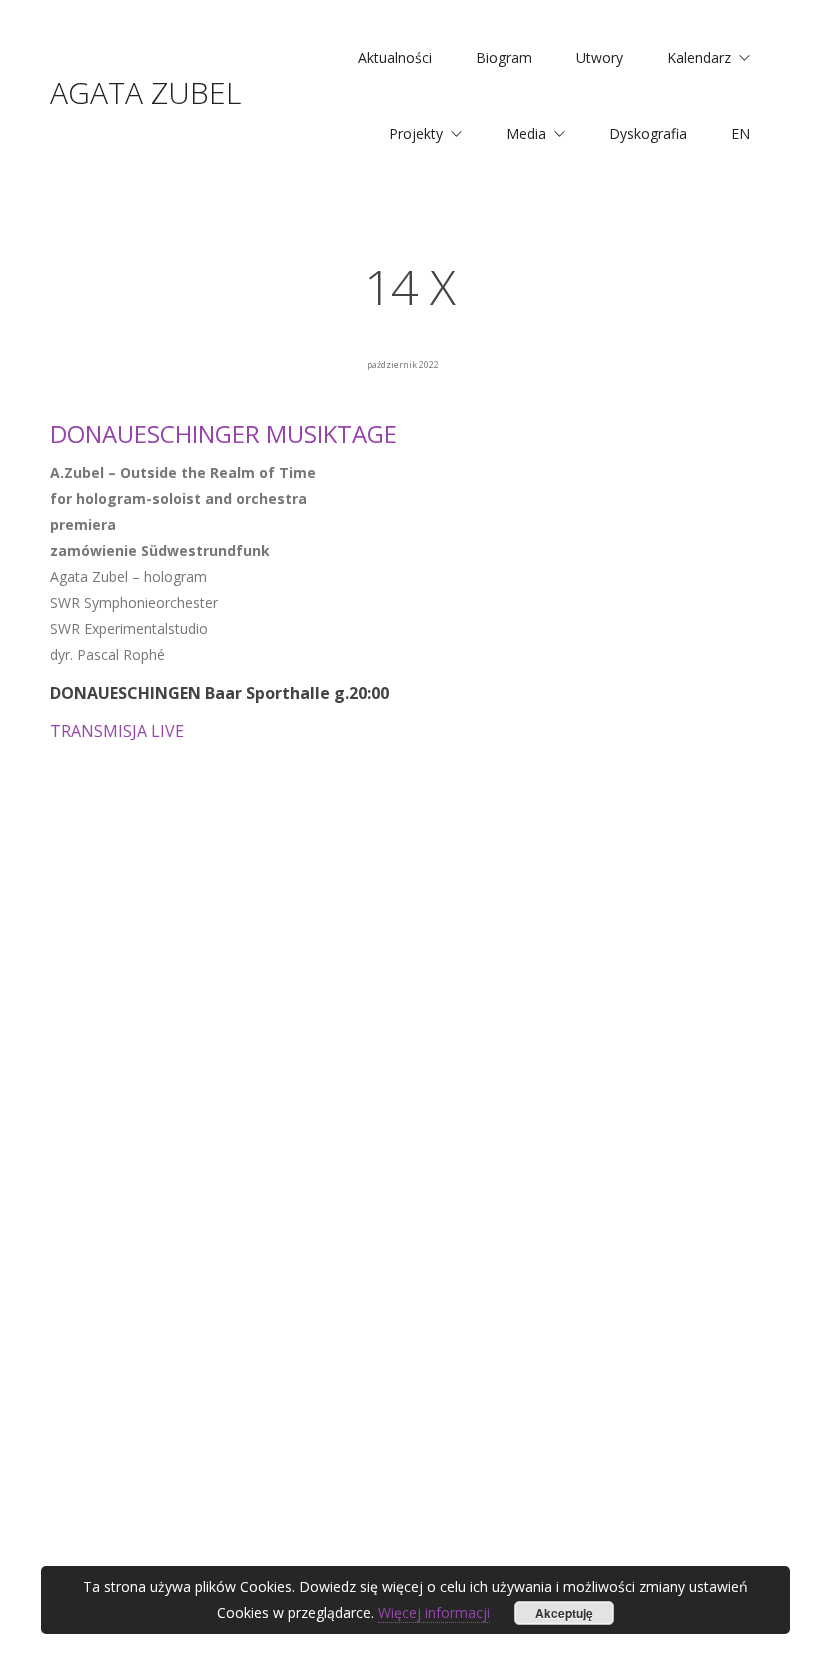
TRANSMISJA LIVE (117, 731)
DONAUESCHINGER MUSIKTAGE (223, 433)
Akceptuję (564, 1613)
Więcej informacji (434, 1612)
